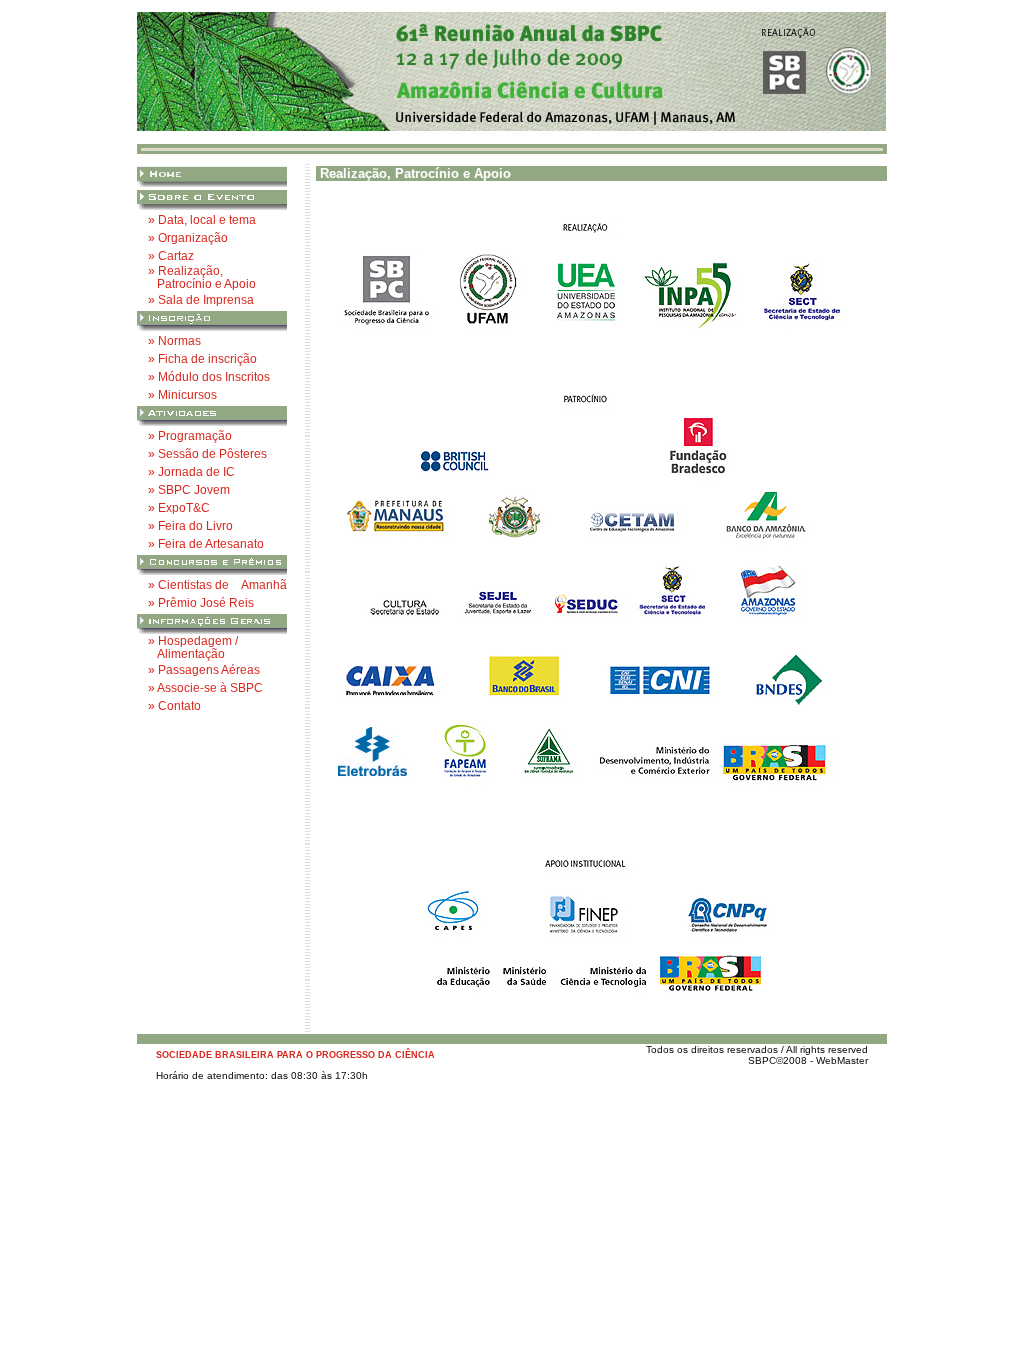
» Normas (174, 340)
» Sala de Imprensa (201, 299)
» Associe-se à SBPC (205, 687)
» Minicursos (182, 394)
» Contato (174, 705)
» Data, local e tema (202, 219)
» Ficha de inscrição (202, 358)
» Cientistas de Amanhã (217, 584)
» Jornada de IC (191, 471)
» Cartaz (171, 255)
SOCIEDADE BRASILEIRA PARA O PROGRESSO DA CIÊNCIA (295, 1055)
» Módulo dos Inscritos (209, 376)
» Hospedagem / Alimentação (193, 647)
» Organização (188, 237)
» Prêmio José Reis (201, 602)
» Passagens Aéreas (204, 669)
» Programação (190, 435)
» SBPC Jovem (189, 489)
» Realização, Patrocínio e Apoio (202, 277)
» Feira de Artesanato (206, 543)
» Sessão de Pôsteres (207, 453)
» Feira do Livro (190, 525)
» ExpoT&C (179, 507)
